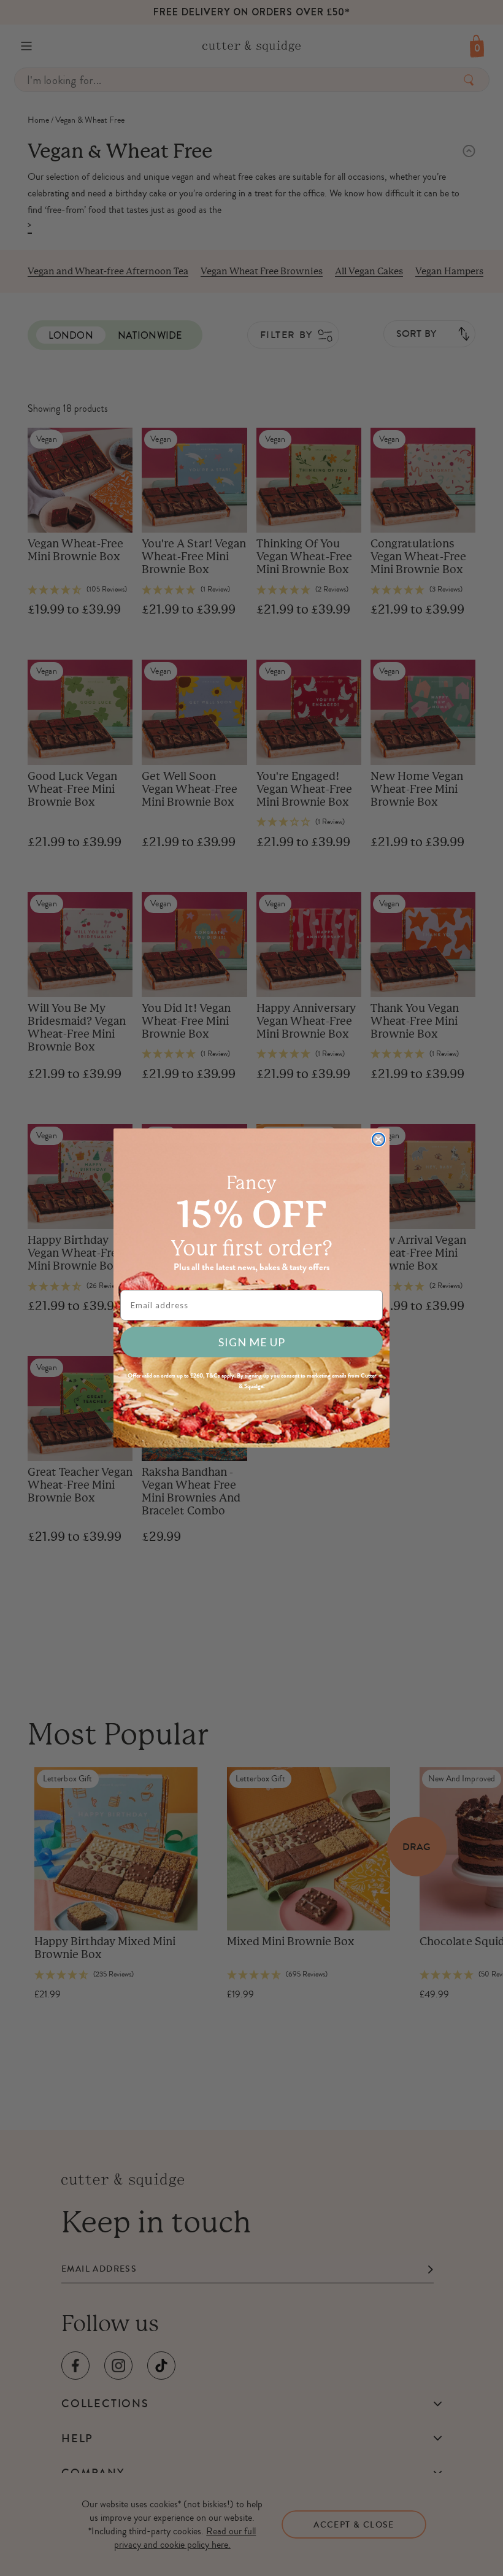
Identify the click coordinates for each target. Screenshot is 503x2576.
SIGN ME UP (252, 1342)
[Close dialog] (378, 1140)
